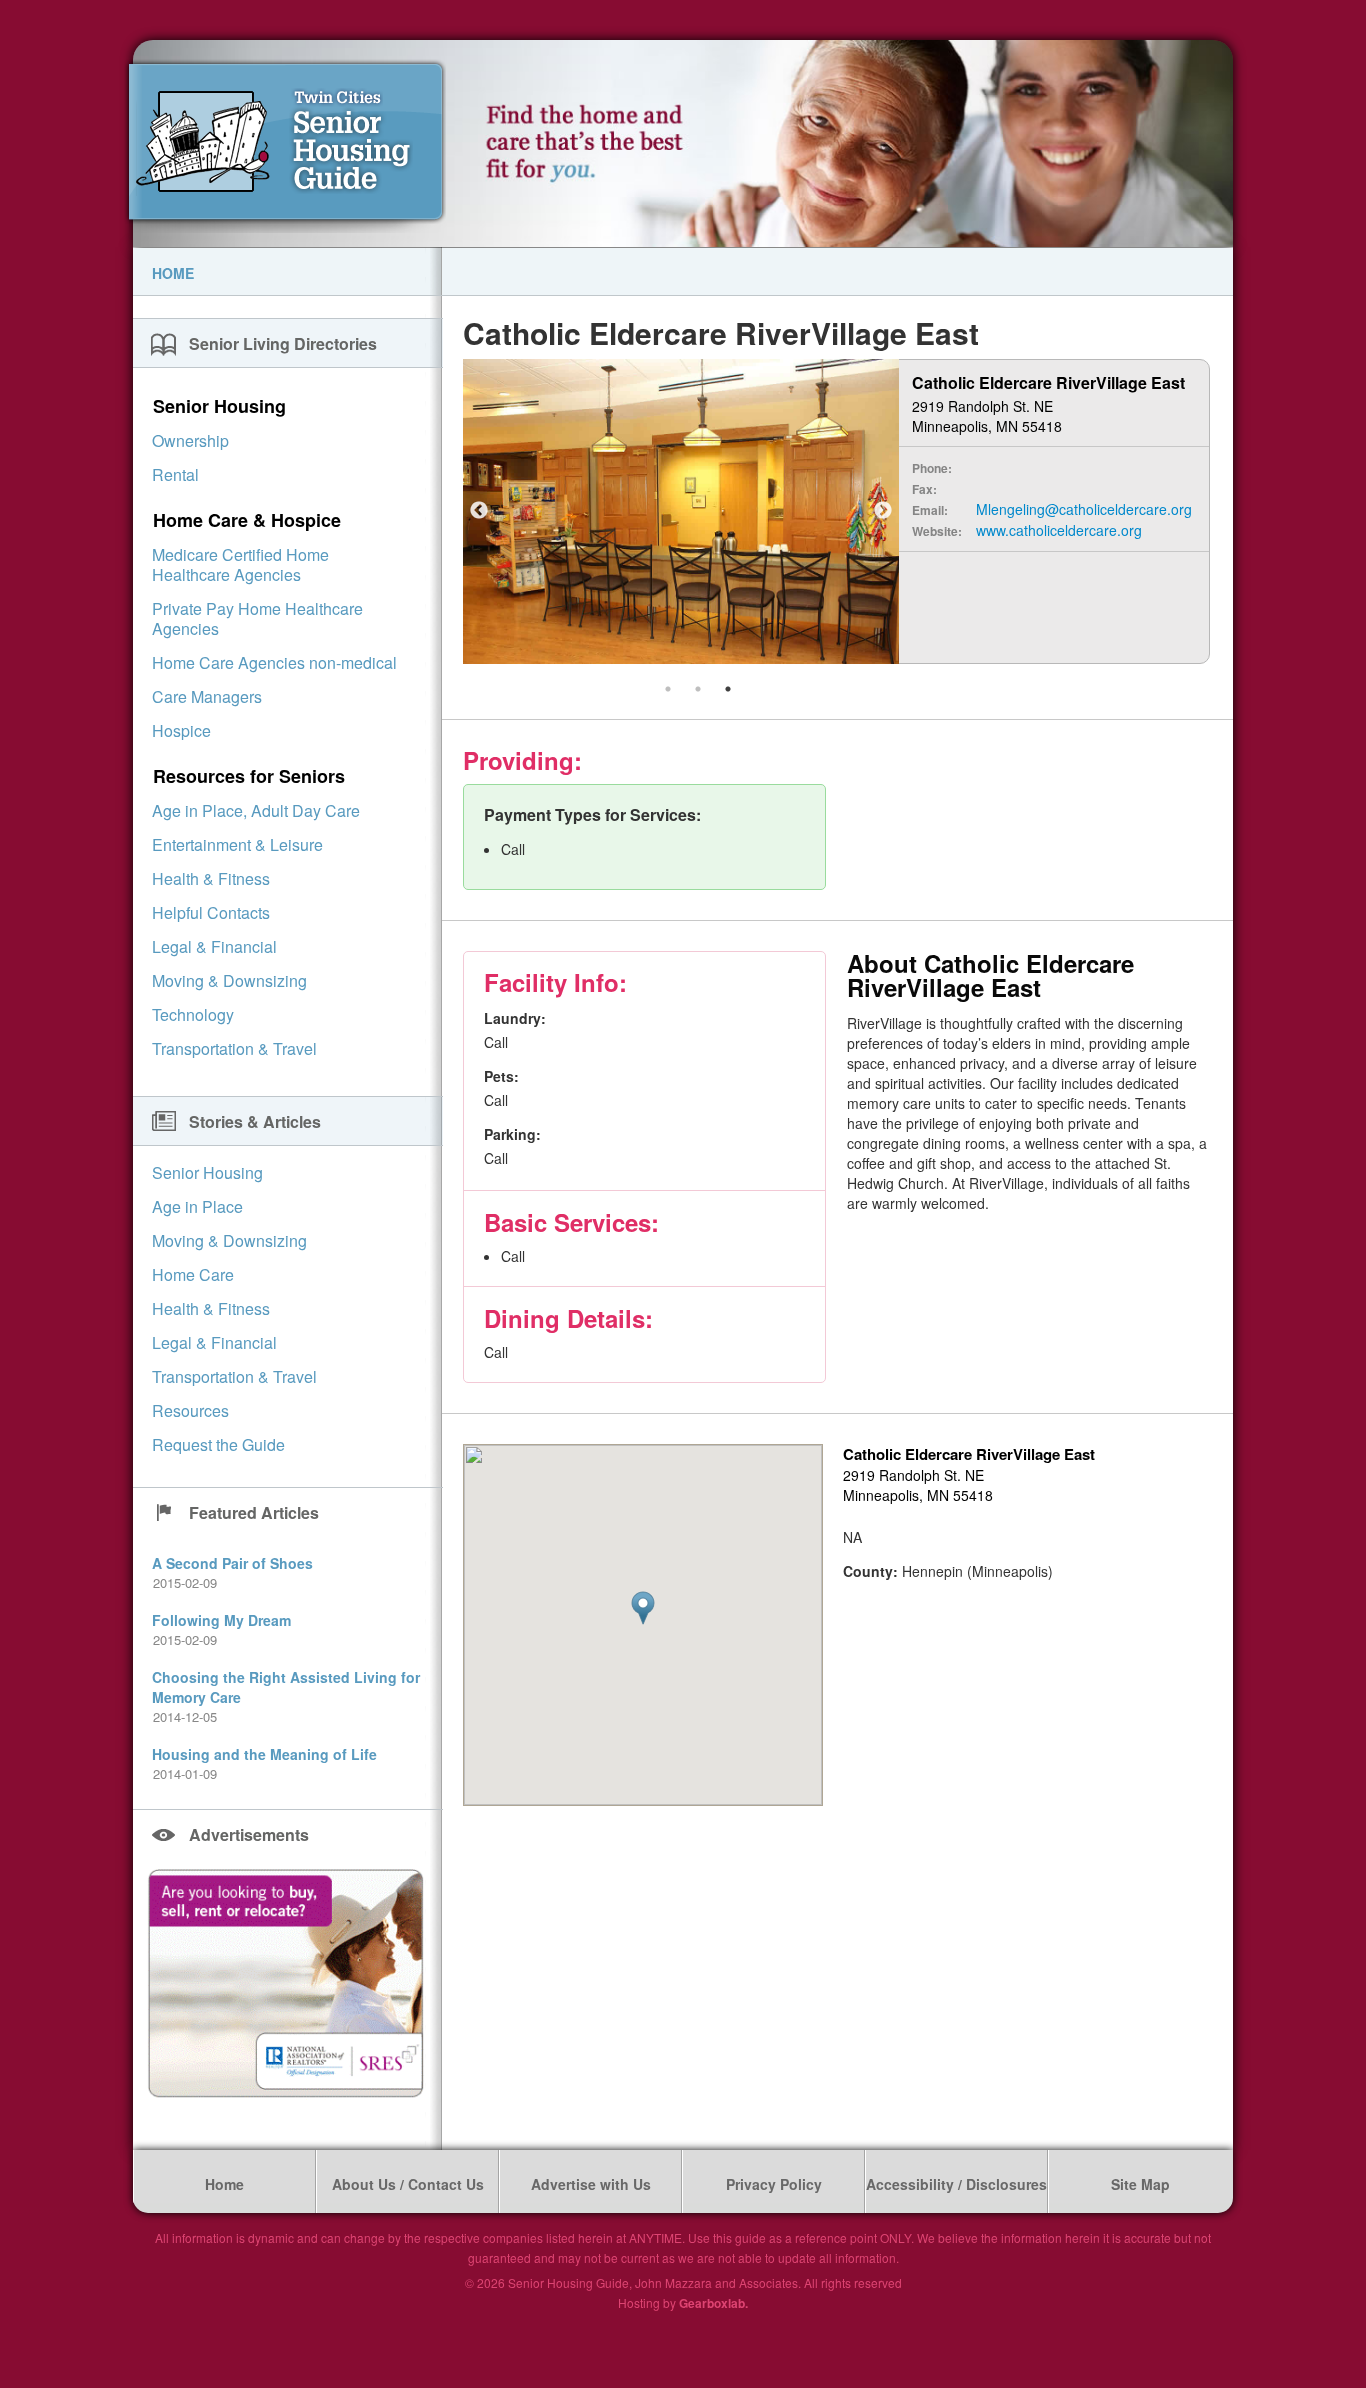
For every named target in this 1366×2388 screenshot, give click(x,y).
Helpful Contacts (211, 912)
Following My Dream (221, 1620)
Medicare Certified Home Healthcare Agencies (240, 564)
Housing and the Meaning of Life (264, 1754)
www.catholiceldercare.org (1059, 530)
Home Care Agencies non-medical (274, 662)
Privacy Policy (774, 2184)
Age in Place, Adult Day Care (256, 810)
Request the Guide (218, 1444)
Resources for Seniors (249, 776)
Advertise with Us (591, 2184)
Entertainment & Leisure (237, 844)
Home (173, 273)
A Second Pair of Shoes (232, 1563)
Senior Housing (219, 406)
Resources (190, 1410)
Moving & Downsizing (229, 980)
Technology (193, 1014)
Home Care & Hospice (247, 520)
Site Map (1140, 2184)
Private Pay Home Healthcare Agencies (257, 618)
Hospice (181, 730)
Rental (175, 474)
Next (883, 511)
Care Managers (207, 696)
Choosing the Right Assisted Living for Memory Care (286, 1687)
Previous (479, 511)
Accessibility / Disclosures (956, 2184)
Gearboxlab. (713, 2303)
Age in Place (197, 1206)
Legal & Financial (214, 946)
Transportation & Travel (234, 1048)
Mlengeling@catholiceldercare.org (1084, 509)
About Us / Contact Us (408, 2184)
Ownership (190, 440)
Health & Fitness (211, 878)
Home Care (193, 1274)
